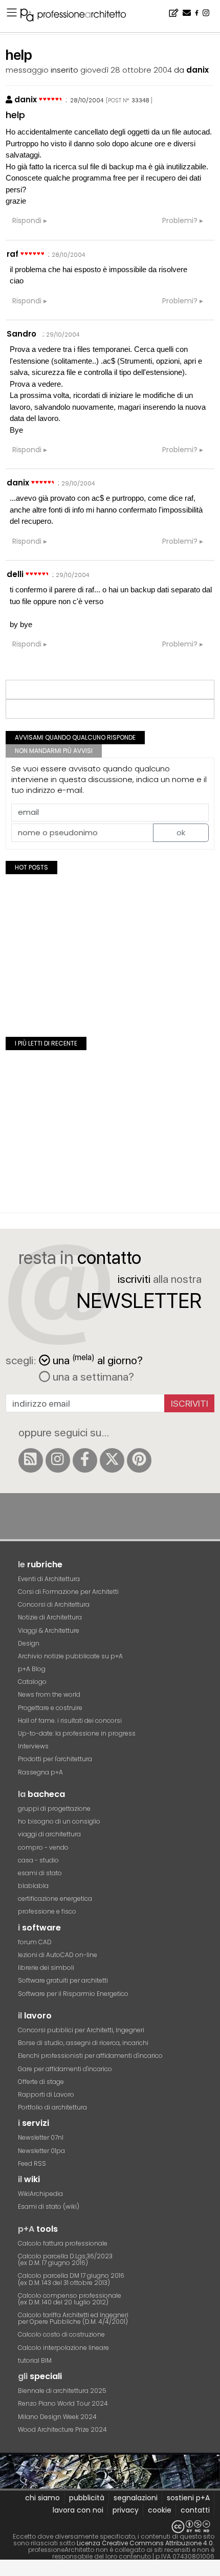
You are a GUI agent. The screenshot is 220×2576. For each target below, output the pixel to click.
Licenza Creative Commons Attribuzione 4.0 (145, 2543)
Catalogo (32, 1682)
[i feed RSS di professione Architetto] (31, 1460)
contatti (195, 2510)
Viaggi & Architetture (49, 1630)
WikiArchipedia (40, 2194)
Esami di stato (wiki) (49, 2206)
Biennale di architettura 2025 (62, 2391)
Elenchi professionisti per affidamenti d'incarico (90, 2056)
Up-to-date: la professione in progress (77, 1733)
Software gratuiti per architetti (63, 1980)
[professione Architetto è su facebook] (85, 1460)
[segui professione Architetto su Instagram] (58, 1460)
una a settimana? (92, 1376)
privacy (126, 2510)
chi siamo (42, 2498)
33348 (140, 100)
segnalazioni (136, 2498)
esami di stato (40, 1873)
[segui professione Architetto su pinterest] (139, 1460)
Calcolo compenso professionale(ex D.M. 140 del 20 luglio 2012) (70, 2299)
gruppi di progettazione (54, 1808)
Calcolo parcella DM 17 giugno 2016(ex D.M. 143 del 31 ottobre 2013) (71, 2279)
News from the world (49, 1694)
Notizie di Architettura (50, 1617)
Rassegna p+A (40, 1772)
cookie (160, 2510)
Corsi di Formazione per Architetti (68, 1592)
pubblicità (87, 2498)
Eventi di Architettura (49, 1579)
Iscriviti (190, 1403)
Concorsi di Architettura (54, 1604)
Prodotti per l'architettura (55, 1759)
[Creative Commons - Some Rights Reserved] (110, 2527)
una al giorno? (98, 1359)
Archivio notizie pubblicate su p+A (70, 1656)
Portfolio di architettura (52, 2107)
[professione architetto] (79, 16)
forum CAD (35, 1942)
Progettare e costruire (50, 1708)
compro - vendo (43, 1847)
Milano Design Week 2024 (57, 2417)
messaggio (27, 70)
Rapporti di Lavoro (46, 2094)
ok (181, 832)
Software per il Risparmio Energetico (73, 1994)
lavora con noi (78, 2510)
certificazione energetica (55, 1898)
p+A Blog (32, 1669)
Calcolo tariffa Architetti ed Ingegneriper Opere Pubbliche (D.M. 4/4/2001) (73, 2318)
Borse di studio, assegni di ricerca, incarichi (83, 2043)
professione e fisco (47, 1911)
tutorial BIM (35, 2360)
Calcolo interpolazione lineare (63, 2348)
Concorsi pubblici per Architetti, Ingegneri (81, 2030)
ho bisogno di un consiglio (59, 1821)
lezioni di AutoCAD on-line (58, 1955)
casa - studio (38, 1860)
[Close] (6, 2572)
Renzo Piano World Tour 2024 (63, 2403)
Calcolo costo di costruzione (61, 2334)
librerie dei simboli (46, 1968)
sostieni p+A (188, 2498)
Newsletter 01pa (41, 2151)
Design (29, 1643)
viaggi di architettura (49, 1834)
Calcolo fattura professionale (63, 2243)
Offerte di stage (41, 2082)
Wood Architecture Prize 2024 (62, 2429)
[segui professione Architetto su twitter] (112, 1460)
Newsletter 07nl (41, 2137)
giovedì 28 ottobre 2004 (126, 70)
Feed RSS (32, 2163)
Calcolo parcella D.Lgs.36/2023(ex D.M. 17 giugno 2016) (65, 2259)
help (15, 115)
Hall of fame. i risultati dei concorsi (70, 1720)
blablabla (33, 1886)
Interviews (33, 1746)
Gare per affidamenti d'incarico (65, 2069)
